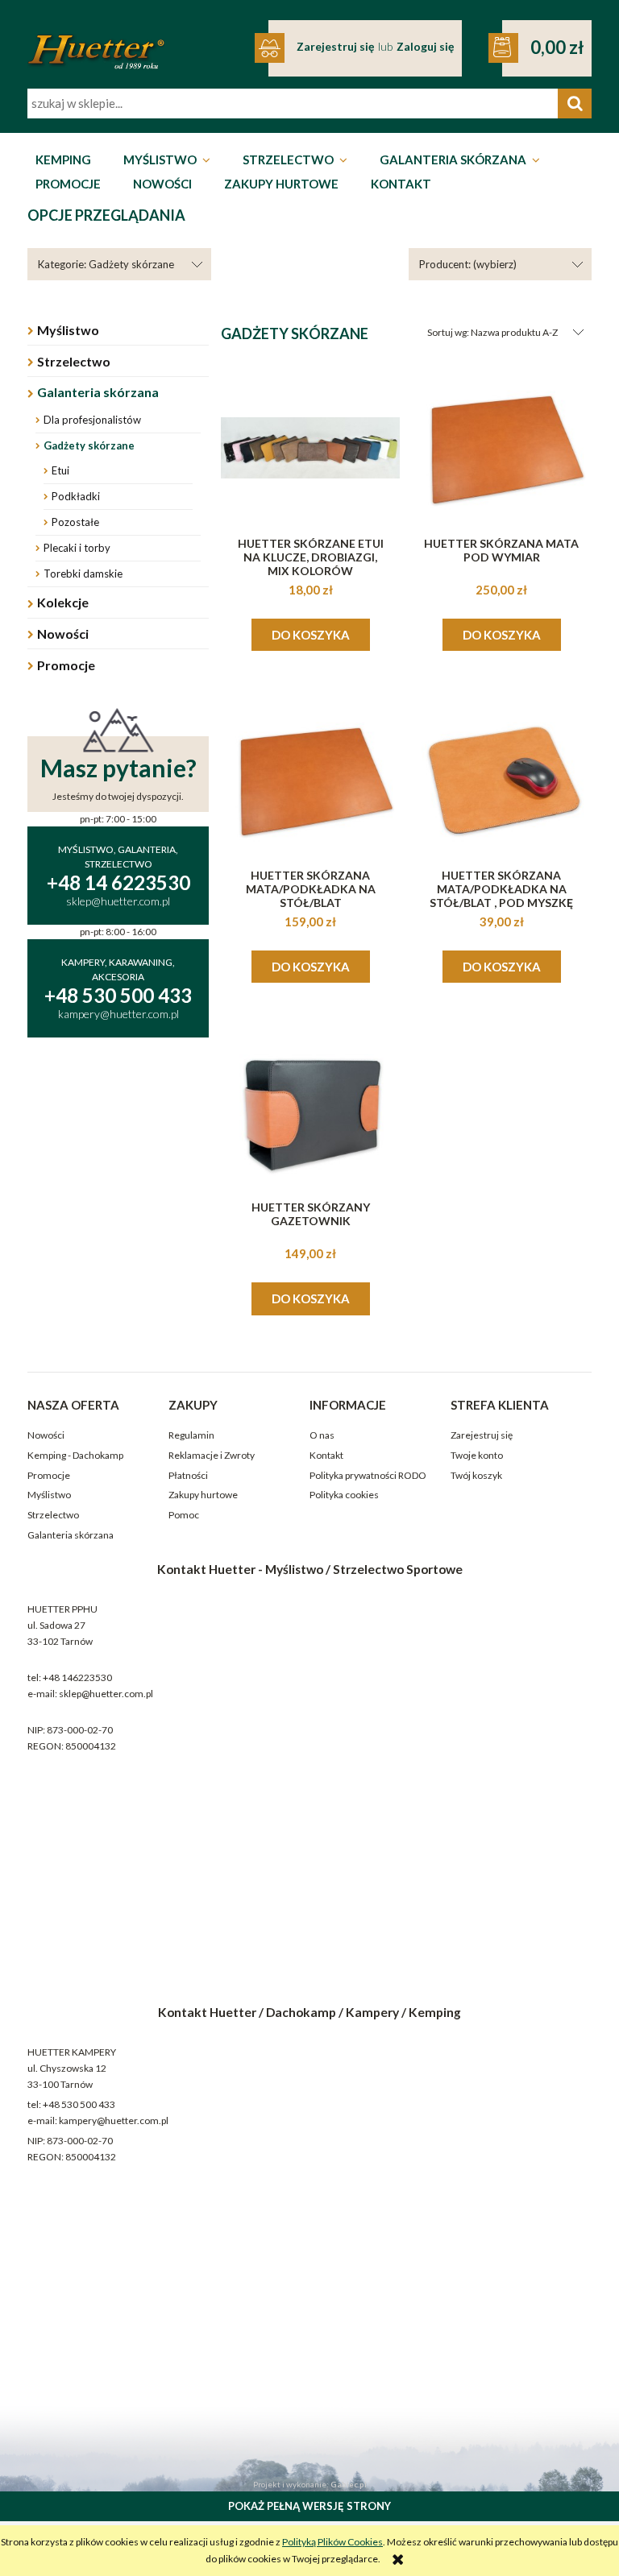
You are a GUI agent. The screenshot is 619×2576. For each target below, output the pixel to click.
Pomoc (184, 1515)
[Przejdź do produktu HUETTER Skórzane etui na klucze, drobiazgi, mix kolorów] (310, 448)
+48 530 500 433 (79, 2104)
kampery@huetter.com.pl (114, 2120)
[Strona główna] (96, 41)
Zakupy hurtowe (203, 1495)
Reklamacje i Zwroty (212, 1455)
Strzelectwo (74, 361)
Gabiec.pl (349, 2484)
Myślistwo (68, 330)
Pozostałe (75, 522)
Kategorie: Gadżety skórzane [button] (106, 264)
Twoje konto (477, 1455)
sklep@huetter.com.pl (106, 1694)
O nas (322, 1435)
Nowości (63, 634)
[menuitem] (63, 160)
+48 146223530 (77, 1677)
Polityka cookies (344, 1495)
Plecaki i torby (77, 548)
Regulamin (191, 1435)
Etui (60, 470)
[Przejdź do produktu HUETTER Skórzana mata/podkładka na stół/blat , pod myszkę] (501, 780)
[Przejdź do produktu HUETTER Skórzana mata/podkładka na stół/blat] (310, 780)
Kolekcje (63, 602)
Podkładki (76, 496)
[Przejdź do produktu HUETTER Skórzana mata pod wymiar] (501, 448)
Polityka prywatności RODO (368, 1475)
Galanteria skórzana (98, 392)
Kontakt (326, 1455)
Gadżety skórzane (89, 445)
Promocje (66, 665)
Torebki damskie (83, 574)
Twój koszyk (476, 1475)
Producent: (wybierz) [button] (468, 264)
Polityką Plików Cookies (332, 2542)
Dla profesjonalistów (92, 420)
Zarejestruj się (482, 1435)
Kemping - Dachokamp (75, 1455)
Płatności (188, 1475)
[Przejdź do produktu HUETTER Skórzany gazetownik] (310, 1112)
